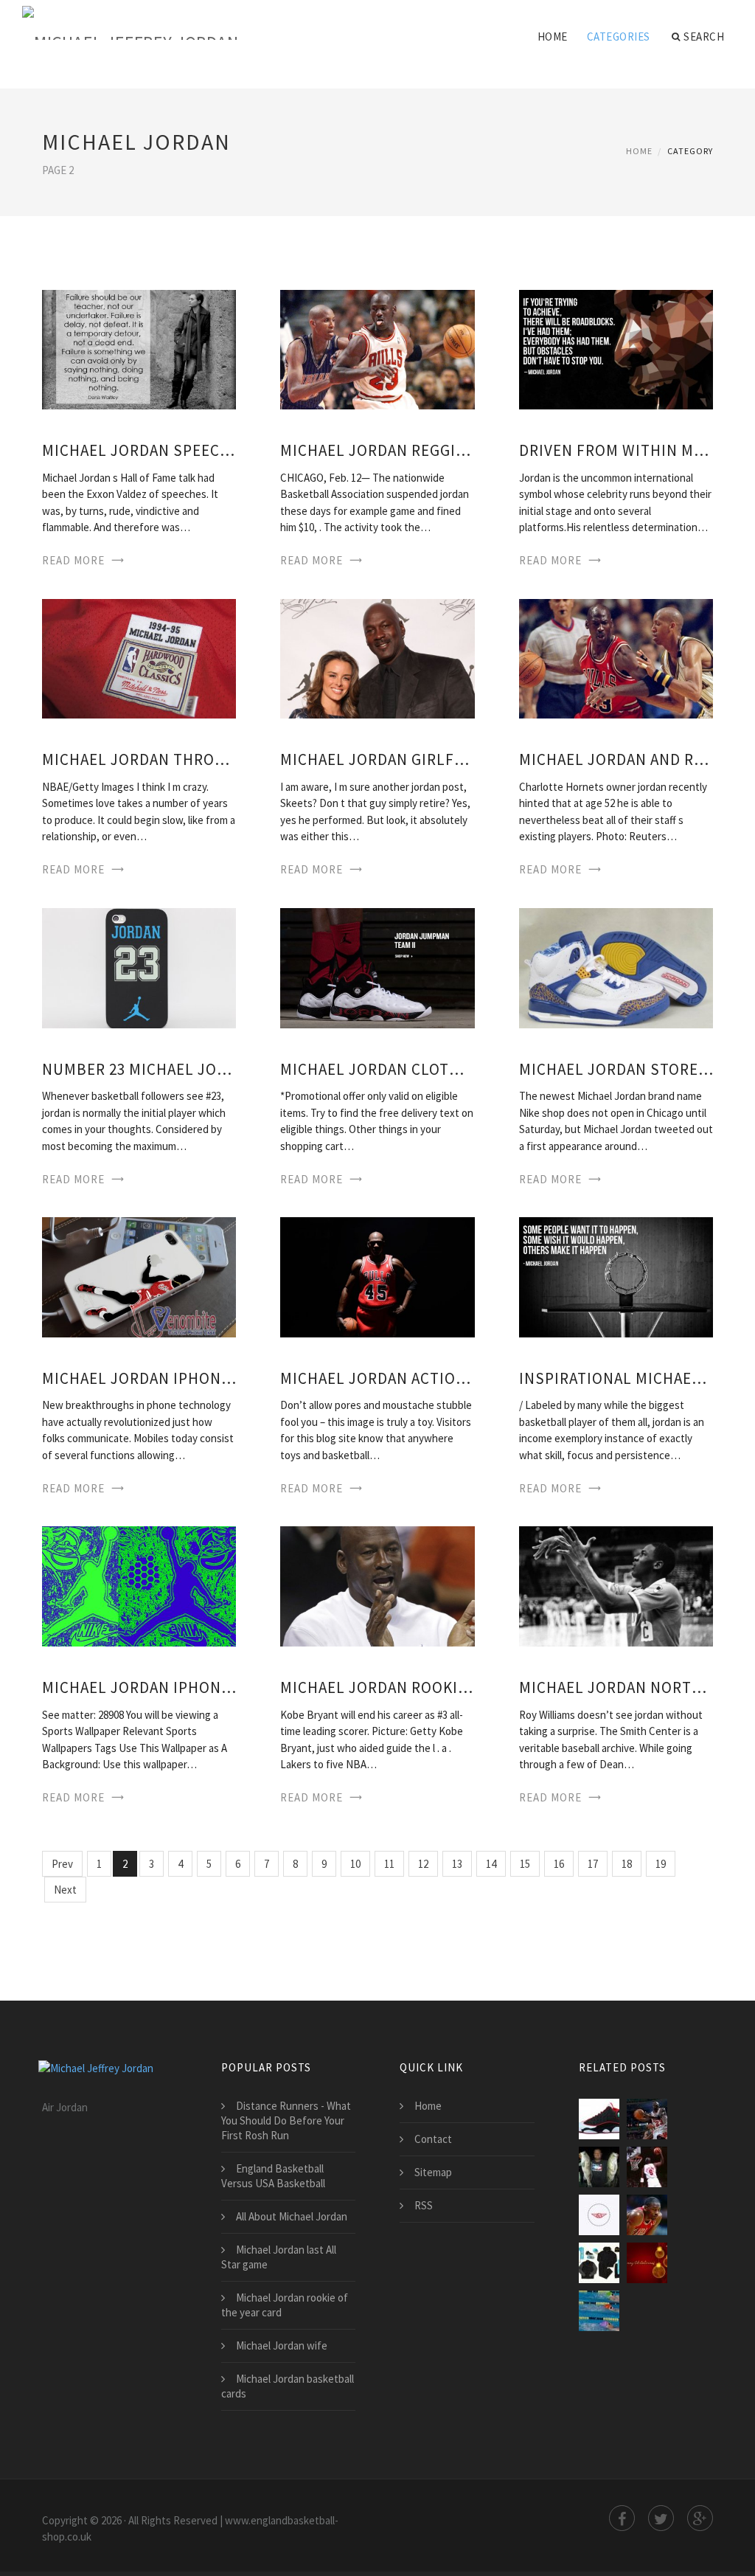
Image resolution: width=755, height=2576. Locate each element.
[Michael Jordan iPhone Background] (139, 1585)
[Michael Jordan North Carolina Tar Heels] (616, 1585)
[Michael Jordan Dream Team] (647, 2167)
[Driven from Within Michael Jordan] (616, 349)
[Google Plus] (700, 2518)
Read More (73, 560)
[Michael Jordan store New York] (616, 967)
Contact (433, 2139)
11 (389, 1864)
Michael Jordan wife (282, 2345)
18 (627, 1864)
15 (525, 1864)
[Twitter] (661, 2518)
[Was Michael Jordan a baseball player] (599, 2311)
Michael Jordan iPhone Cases (139, 1378)
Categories (619, 37)
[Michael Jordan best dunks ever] (647, 2215)
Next (65, 1890)
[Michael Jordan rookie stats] (377, 1585)
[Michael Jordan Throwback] (139, 658)
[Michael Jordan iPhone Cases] (139, 1276)
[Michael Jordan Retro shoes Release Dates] (599, 2215)
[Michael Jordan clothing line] (377, 967)
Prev (62, 1864)
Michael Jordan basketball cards (288, 2386)
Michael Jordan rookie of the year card (285, 2305)
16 (559, 1864)
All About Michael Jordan (292, 2216)
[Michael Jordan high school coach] (647, 2119)
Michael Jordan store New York (616, 1069)
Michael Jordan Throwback (139, 759)
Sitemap (433, 2172)
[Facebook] (622, 2518)
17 (593, 1864)
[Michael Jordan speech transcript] (139, 349)
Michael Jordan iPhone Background (139, 1687)
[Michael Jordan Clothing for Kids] (599, 2263)
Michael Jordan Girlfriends (377, 759)
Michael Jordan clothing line (377, 1069)
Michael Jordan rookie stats (377, 1687)
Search (704, 37)
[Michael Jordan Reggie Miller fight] (377, 349)
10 (355, 1864)
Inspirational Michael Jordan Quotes (616, 1378)
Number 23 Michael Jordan (139, 1069)
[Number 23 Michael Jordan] (139, 967)
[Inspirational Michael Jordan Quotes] (616, 1276)
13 (457, 1864)
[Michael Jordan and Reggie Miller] (616, 658)
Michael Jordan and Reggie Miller (616, 759)
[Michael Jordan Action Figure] (377, 1276)
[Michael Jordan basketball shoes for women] (599, 2119)
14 (491, 1864)
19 (661, 1864)
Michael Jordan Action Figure (377, 1378)
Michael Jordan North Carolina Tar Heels (616, 1687)
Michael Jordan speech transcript (139, 450)
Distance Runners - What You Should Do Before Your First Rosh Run (286, 2120)
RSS (424, 2205)
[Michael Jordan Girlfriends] (377, 658)
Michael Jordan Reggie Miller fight (377, 450)
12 (423, 1864)
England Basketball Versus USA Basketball (273, 2176)
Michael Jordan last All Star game (279, 2257)
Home (553, 37)
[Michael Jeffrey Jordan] (130, 24)
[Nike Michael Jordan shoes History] (599, 2167)
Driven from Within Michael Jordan (616, 450)
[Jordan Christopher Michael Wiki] (647, 2263)
